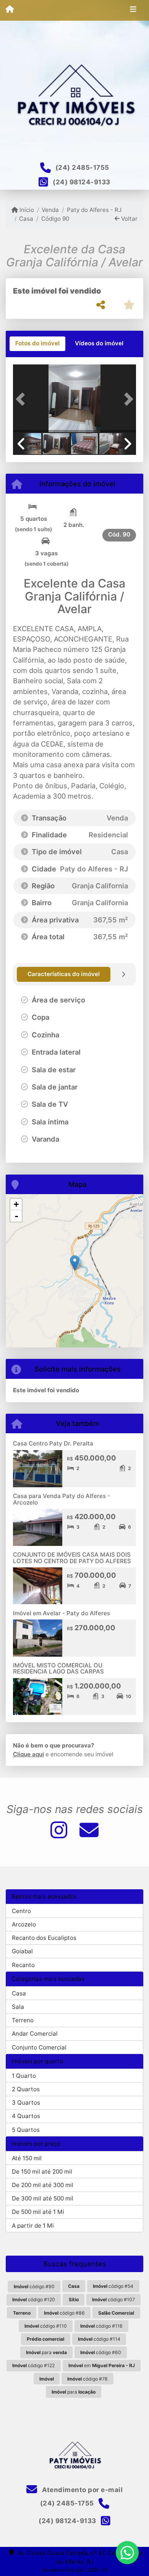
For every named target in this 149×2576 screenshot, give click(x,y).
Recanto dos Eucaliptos (44, 1938)
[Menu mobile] (10, 10)
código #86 (64, 2313)
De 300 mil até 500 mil (43, 2198)
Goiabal (22, 1951)
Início (26, 210)
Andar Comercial (35, 2034)
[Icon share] (59, 1830)
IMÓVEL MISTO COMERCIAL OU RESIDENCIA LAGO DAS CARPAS (58, 1669)
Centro (21, 1911)
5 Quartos (26, 2130)
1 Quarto (24, 2076)
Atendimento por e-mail (82, 2490)
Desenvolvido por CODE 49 (75, 2570)
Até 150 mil (27, 2158)
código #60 (101, 2352)
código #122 (33, 2365)
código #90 (34, 2286)
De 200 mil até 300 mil (43, 2185)
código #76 (87, 2379)
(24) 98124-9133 (82, 182)
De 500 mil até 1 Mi (38, 2212)
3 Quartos (26, 2103)
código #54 (113, 2286)
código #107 (113, 2300)
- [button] (16, 1216)
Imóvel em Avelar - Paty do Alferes (62, 1613)
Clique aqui (28, 1754)
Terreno (23, 2020)
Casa (26, 219)
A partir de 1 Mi (33, 2226)
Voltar (129, 219)
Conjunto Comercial (39, 2047)
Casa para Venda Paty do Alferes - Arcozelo (62, 1499)
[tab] (37, 344)
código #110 (46, 2326)
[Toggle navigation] (133, 10)
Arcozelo (24, 1924)
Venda (50, 210)
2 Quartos (26, 2089)
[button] (22, 399)
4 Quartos (26, 2116)
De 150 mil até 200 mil (42, 2172)
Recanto (23, 1965)
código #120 (34, 2300)
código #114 (99, 2339)
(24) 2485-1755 (82, 167)
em (102, 2365)
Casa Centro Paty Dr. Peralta (53, 1443)
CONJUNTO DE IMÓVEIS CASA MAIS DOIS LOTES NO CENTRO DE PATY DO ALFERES (72, 1558)
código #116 (101, 2326)
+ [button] (16, 1204)
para (46, 2352)
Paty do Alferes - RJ (94, 210)
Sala (18, 2007)
